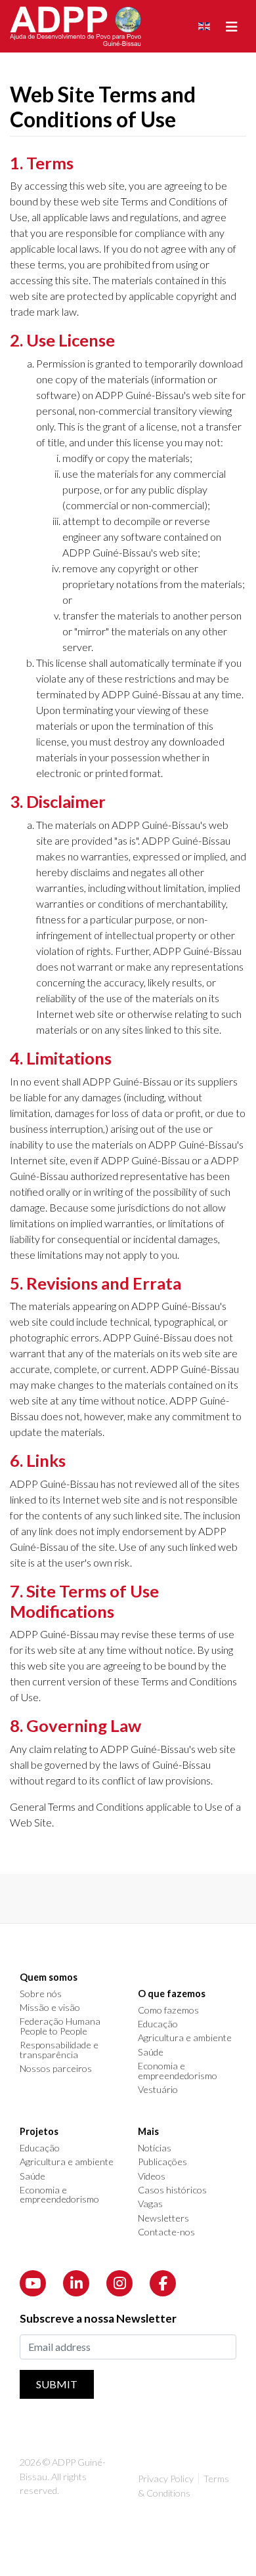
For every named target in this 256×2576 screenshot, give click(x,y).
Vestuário (158, 2090)
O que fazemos (172, 1994)
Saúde (151, 2052)
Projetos (39, 2132)
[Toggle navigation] (232, 27)
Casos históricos (172, 2190)
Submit (57, 2384)
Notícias (155, 2148)
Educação (158, 2024)
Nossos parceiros (56, 2069)
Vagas (150, 2204)
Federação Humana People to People (60, 2026)
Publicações (162, 2162)
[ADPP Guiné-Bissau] (75, 26)
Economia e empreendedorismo (178, 2071)
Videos (152, 2176)
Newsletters (163, 2218)
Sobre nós (41, 1994)
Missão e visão (50, 2008)
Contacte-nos (166, 2232)
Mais (148, 2132)
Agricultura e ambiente (185, 2038)
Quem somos (49, 1977)
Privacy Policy (166, 2479)
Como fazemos (168, 2010)
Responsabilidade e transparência (59, 2050)
